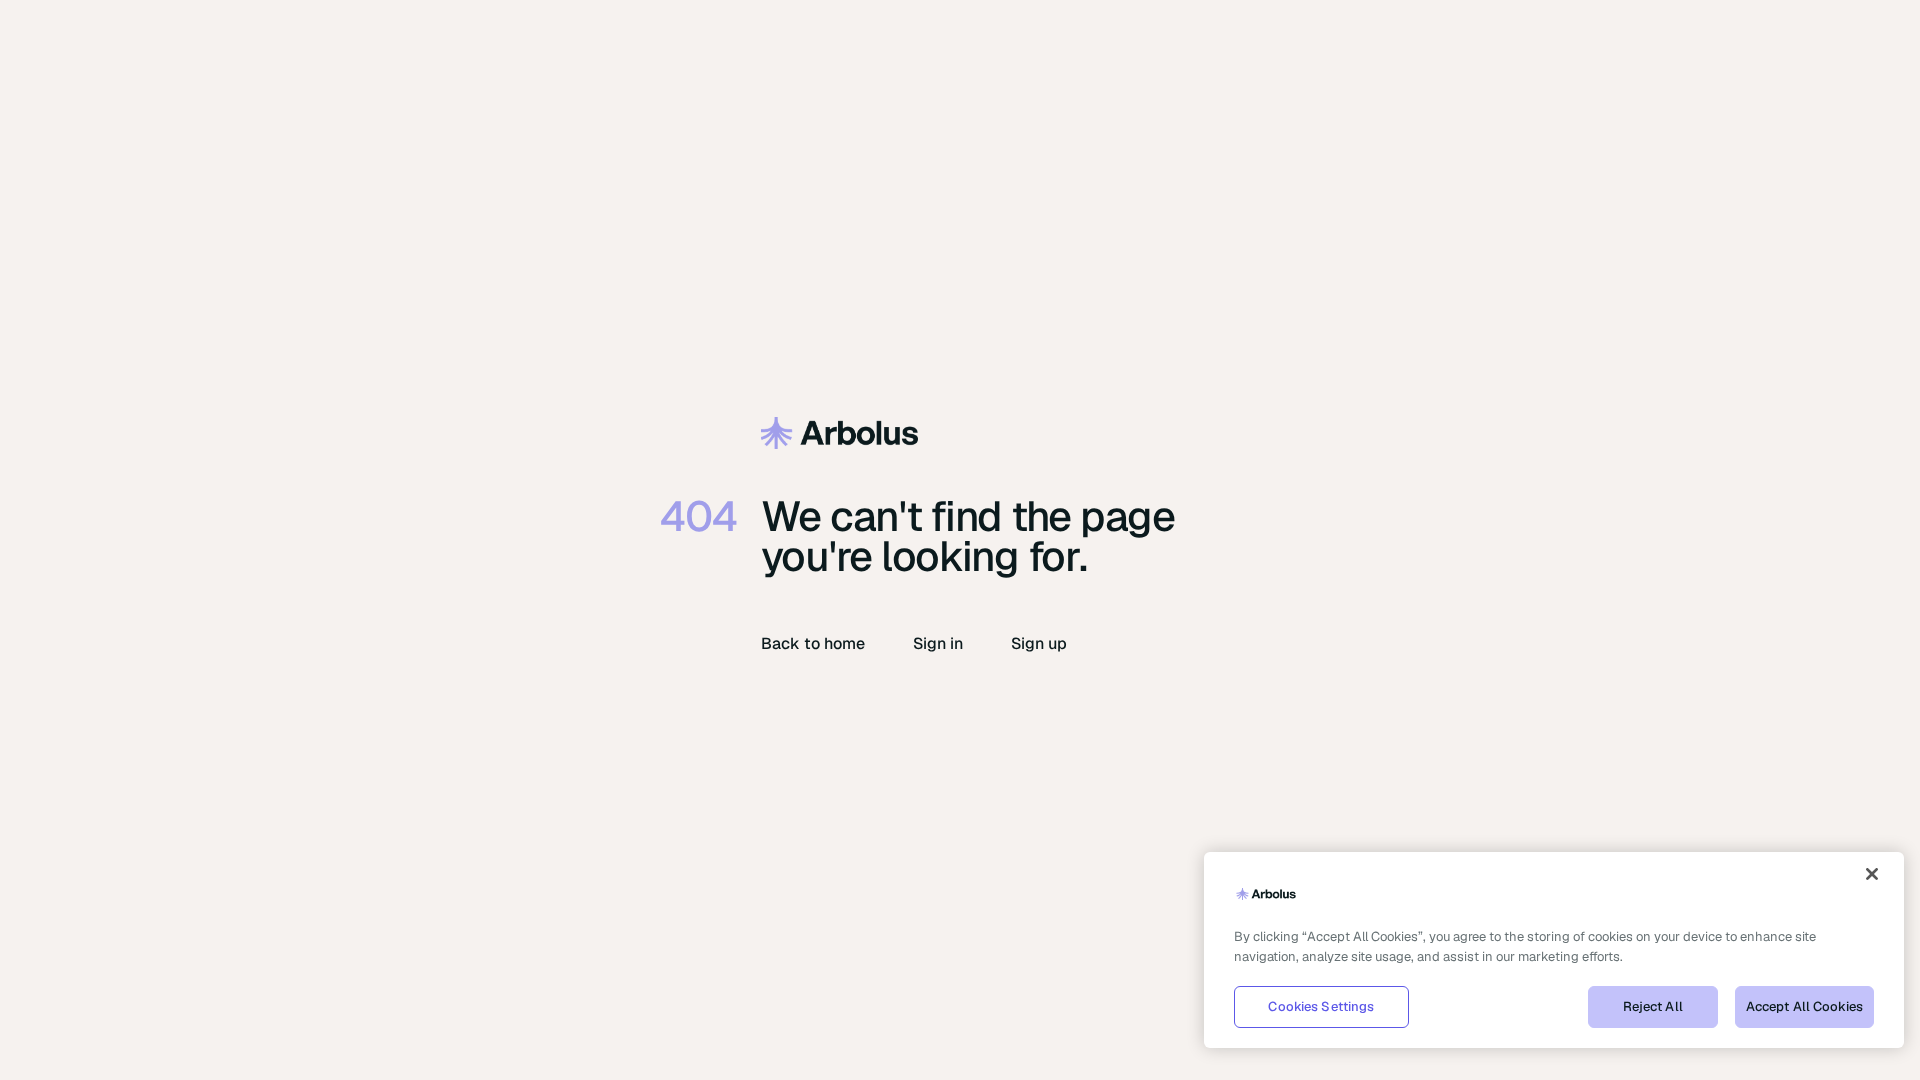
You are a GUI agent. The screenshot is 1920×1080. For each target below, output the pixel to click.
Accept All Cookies (1804, 1006)
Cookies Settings (1321, 1006)
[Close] (1872, 874)
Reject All (1653, 1006)
